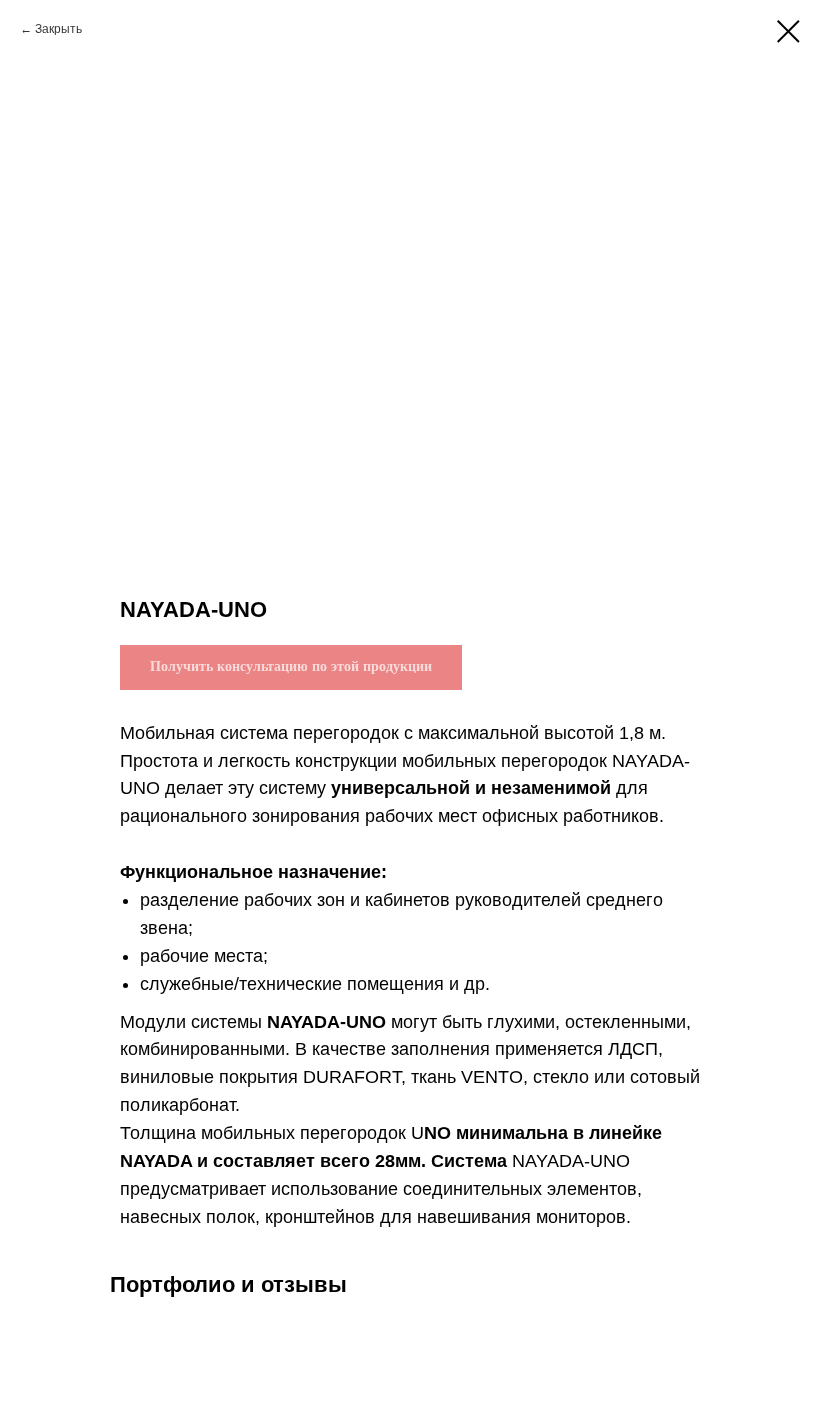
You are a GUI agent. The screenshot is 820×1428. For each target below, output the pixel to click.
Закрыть (58, 29)
